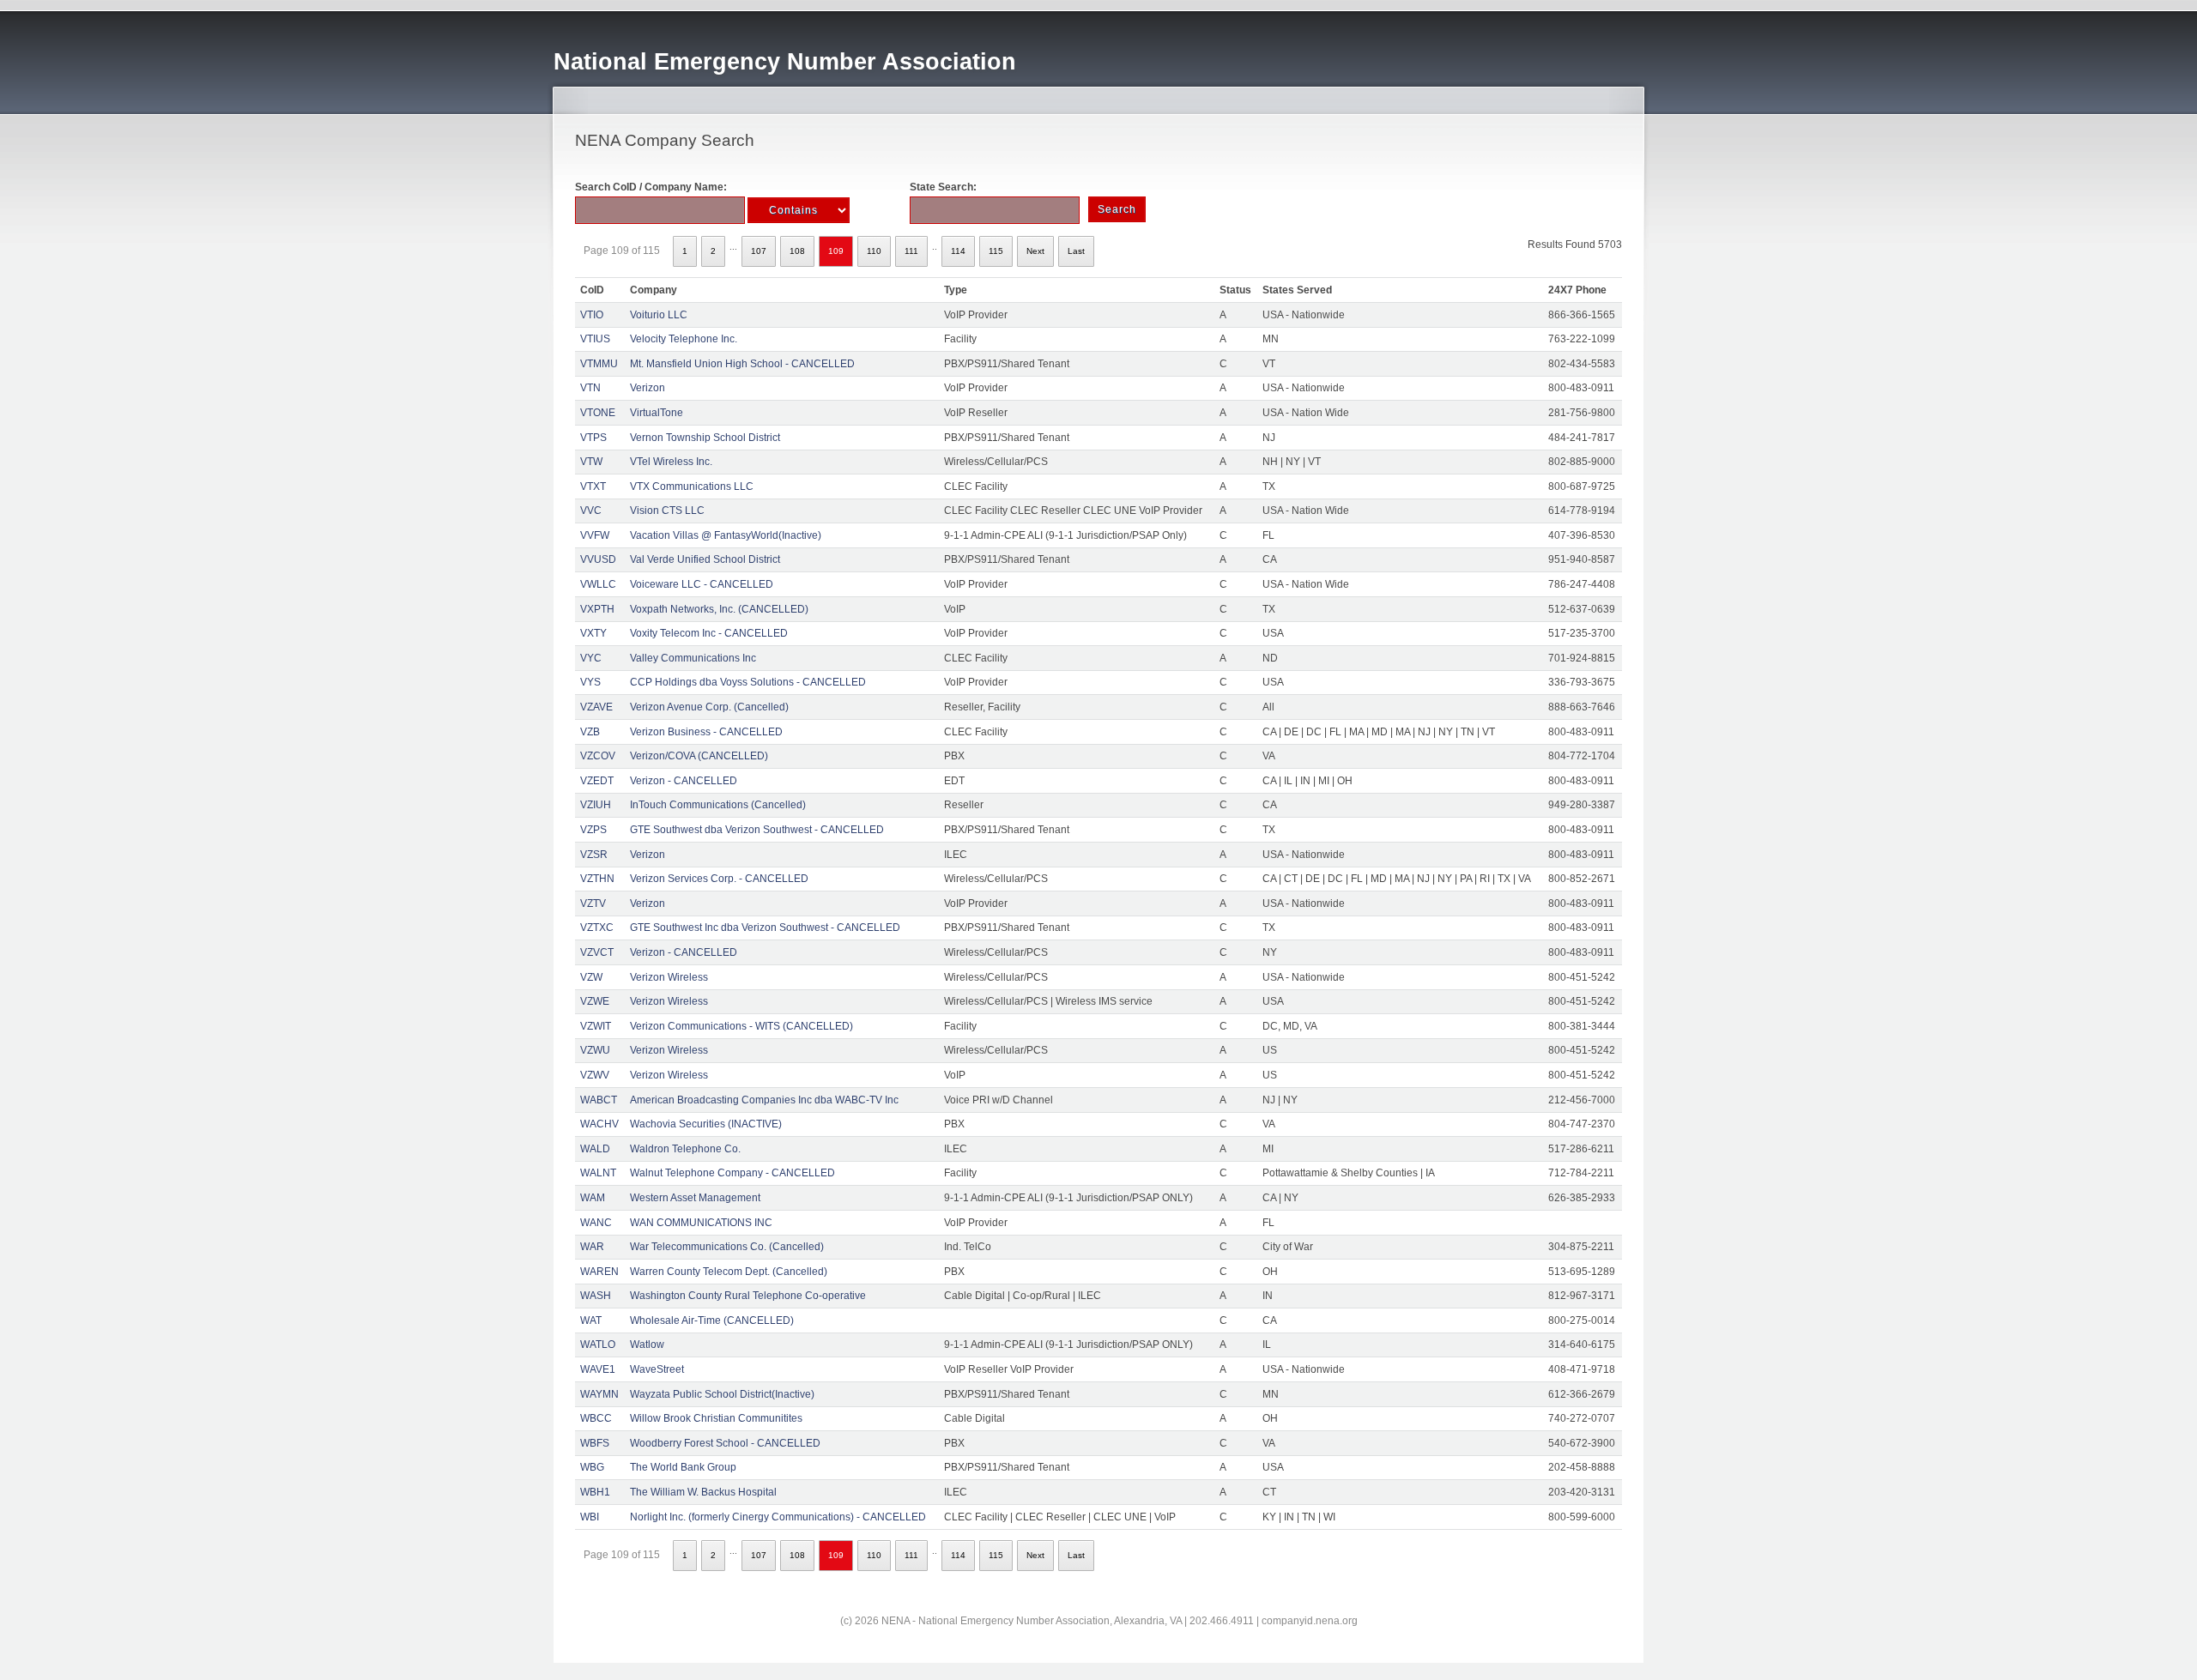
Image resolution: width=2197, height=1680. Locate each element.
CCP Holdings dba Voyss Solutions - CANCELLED (748, 682)
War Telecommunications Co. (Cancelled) (727, 1247)
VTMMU (599, 364)
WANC (596, 1223)
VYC (591, 658)
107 (759, 251)
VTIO (592, 315)
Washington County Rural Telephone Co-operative (748, 1296)
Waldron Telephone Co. (685, 1149)
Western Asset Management (695, 1198)
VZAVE (596, 707)
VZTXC (597, 928)
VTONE (598, 413)
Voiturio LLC (659, 315)
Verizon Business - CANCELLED (706, 732)
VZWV (595, 1075)
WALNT (598, 1173)
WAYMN (599, 1394)
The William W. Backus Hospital (703, 1492)
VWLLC (598, 584)
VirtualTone (657, 413)
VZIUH (596, 805)
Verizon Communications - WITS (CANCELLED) (741, 1026)
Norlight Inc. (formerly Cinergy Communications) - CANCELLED (778, 1517)
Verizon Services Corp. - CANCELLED (719, 879)
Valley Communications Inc (693, 658)
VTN (590, 388)
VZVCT (597, 952)
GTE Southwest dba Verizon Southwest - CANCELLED (757, 830)
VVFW (595, 535)
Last (1076, 251)
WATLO (598, 1345)
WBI (590, 1517)
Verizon (648, 388)
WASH (596, 1296)
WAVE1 (598, 1369)
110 (874, 251)
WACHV (599, 1124)
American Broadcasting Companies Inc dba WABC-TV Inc (764, 1100)
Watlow (647, 1345)
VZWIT (596, 1026)
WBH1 (595, 1492)
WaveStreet (657, 1369)
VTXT (593, 486)
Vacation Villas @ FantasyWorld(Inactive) (726, 535)
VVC (591, 511)
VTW (591, 462)
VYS (590, 682)
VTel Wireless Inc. (671, 462)
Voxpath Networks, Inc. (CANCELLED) (719, 609)
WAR (592, 1247)
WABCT (599, 1100)
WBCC (596, 1418)
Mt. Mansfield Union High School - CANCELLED (742, 364)
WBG (592, 1467)
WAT (591, 1320)
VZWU (595, 1050)
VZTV (593, 903)
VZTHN (597, 879)
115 (996, 251)
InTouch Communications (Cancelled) (718, 805)
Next (1035, 251)
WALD (595, 1149)
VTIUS (595, 339)
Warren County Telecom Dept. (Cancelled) (729, 1272)
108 (797, 251)
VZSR (594, 855)
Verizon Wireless (669, 977)
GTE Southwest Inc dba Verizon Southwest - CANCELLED (765, 928)
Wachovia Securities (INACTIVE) (706, 1124)
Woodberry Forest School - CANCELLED (725, 1443)
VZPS (593, 830)
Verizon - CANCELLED (684, 781)
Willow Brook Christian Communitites (716, 1418)
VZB (590, 732)
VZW (591, 977)
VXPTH (597, 609)
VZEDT (597, 781)
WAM (593, 1198)
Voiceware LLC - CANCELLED (702, 584)
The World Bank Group (683, 1467)
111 (911, 251)
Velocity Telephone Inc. (684, 339)
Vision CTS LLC (667, 511)
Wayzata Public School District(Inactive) (722, 1394)
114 (958, 251)
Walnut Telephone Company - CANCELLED (732, 1173)
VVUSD (598, 559)
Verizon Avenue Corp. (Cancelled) (709, 707)
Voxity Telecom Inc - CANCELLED (709, 633)
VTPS (593, 438)
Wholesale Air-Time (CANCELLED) (712, 1320)
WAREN (599, 1272)
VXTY (593, 633)
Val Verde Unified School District (705, 559)
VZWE (595, 1001)
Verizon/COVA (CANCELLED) (699, 756)
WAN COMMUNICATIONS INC (701, 1223)
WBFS (595, 1443)
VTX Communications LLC (692, 486)
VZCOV (598, 756)
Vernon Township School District (705, 438)
